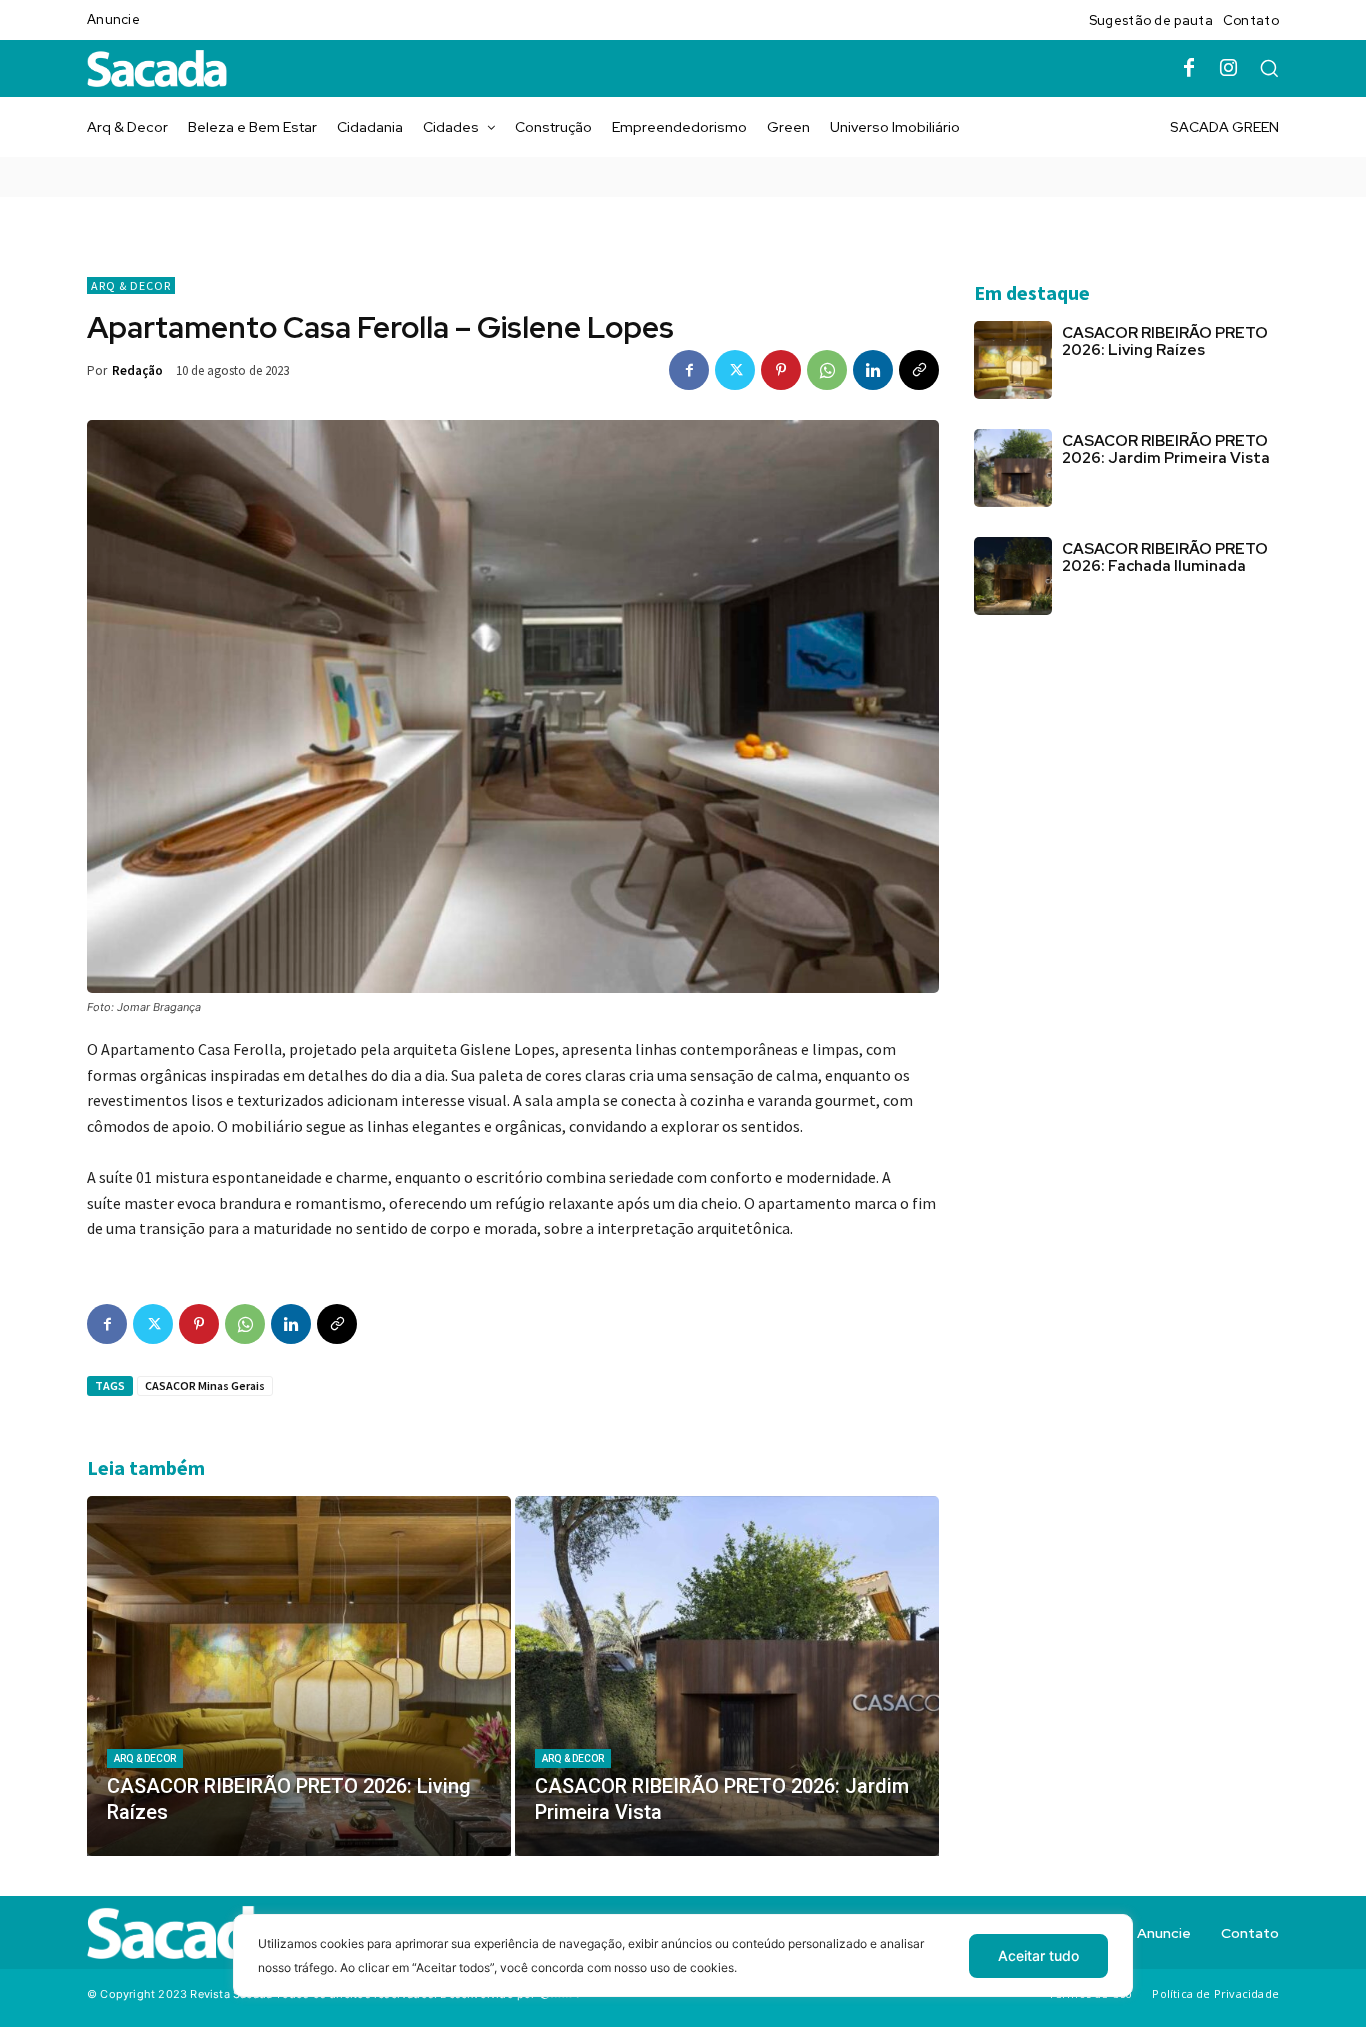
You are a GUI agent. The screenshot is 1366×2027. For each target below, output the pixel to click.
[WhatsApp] (827, 370)
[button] (1269, 68)
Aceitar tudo (1038, 1955)
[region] (683, 1970)
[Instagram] (1229, 69)
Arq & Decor (131, 285)
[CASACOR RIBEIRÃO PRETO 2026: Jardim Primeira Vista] (727, 1676)
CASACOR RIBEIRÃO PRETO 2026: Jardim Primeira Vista (1166, 449)
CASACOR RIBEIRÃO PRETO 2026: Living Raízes (1165, 341)
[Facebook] (1189, 69)
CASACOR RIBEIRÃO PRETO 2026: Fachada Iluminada (1165, 557)
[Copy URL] (919, 370)
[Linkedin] (873, 370)
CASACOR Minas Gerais (205, 1385)
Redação (137, 370)
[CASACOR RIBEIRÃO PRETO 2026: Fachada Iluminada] (1013, 576)
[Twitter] (735, 370)
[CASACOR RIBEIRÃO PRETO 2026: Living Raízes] (299, 1676)
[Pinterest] (781, 370)
